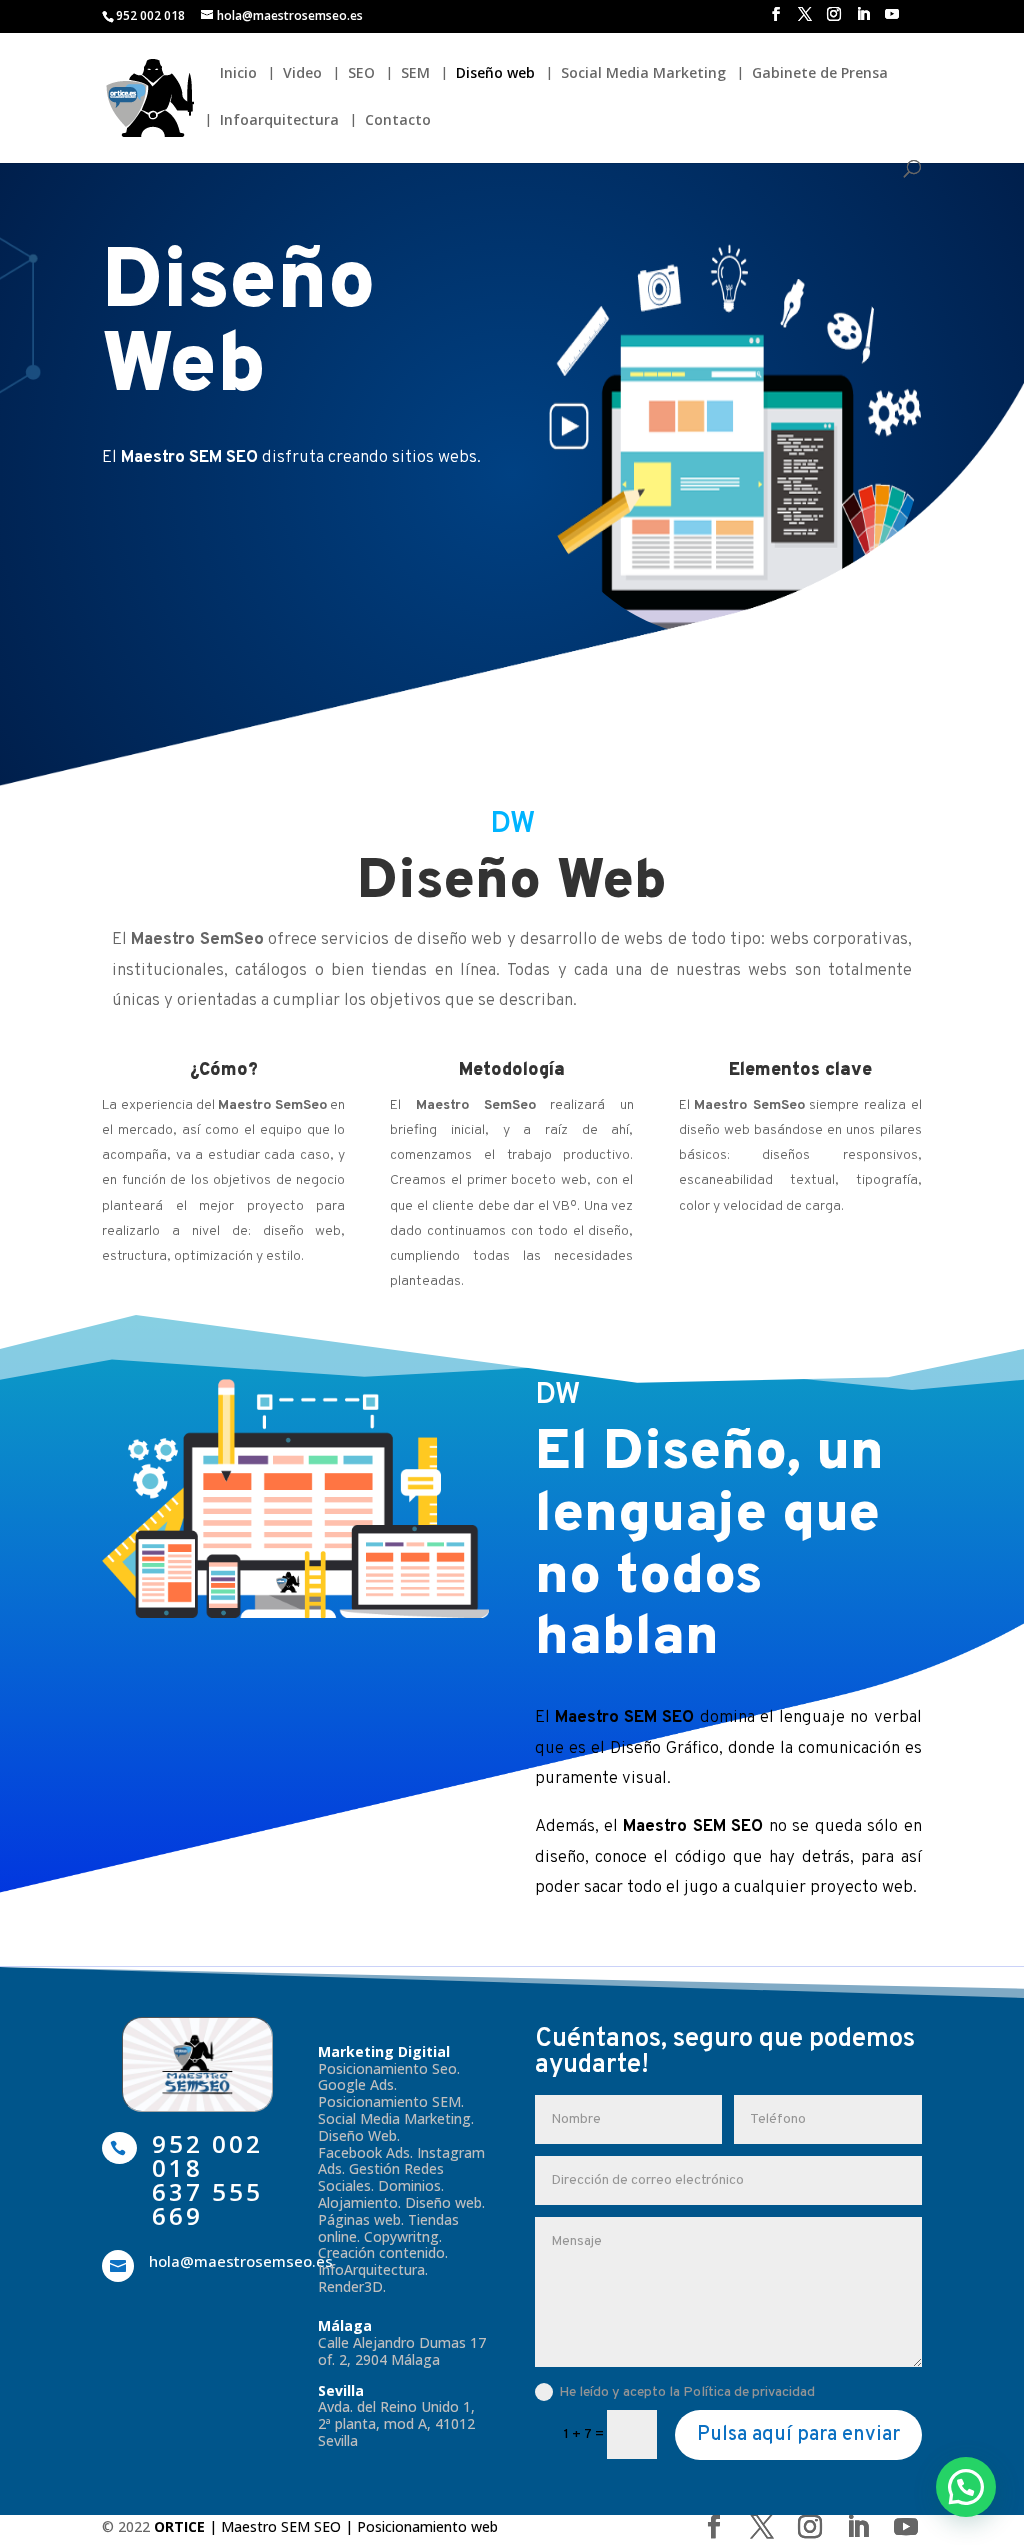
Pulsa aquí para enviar (798, 2435)
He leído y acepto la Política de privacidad (687, 2392)
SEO (361, 74)
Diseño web (495, 74)
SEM (415, 74)
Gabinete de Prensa (820, 74)
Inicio (238, 74)
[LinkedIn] (863, 20)
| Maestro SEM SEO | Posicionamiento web (326, 2526)
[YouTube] (892, 20)
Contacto (398, 121)
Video (302, 74)
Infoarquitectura (279, 121)
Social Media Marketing (643, 74)
